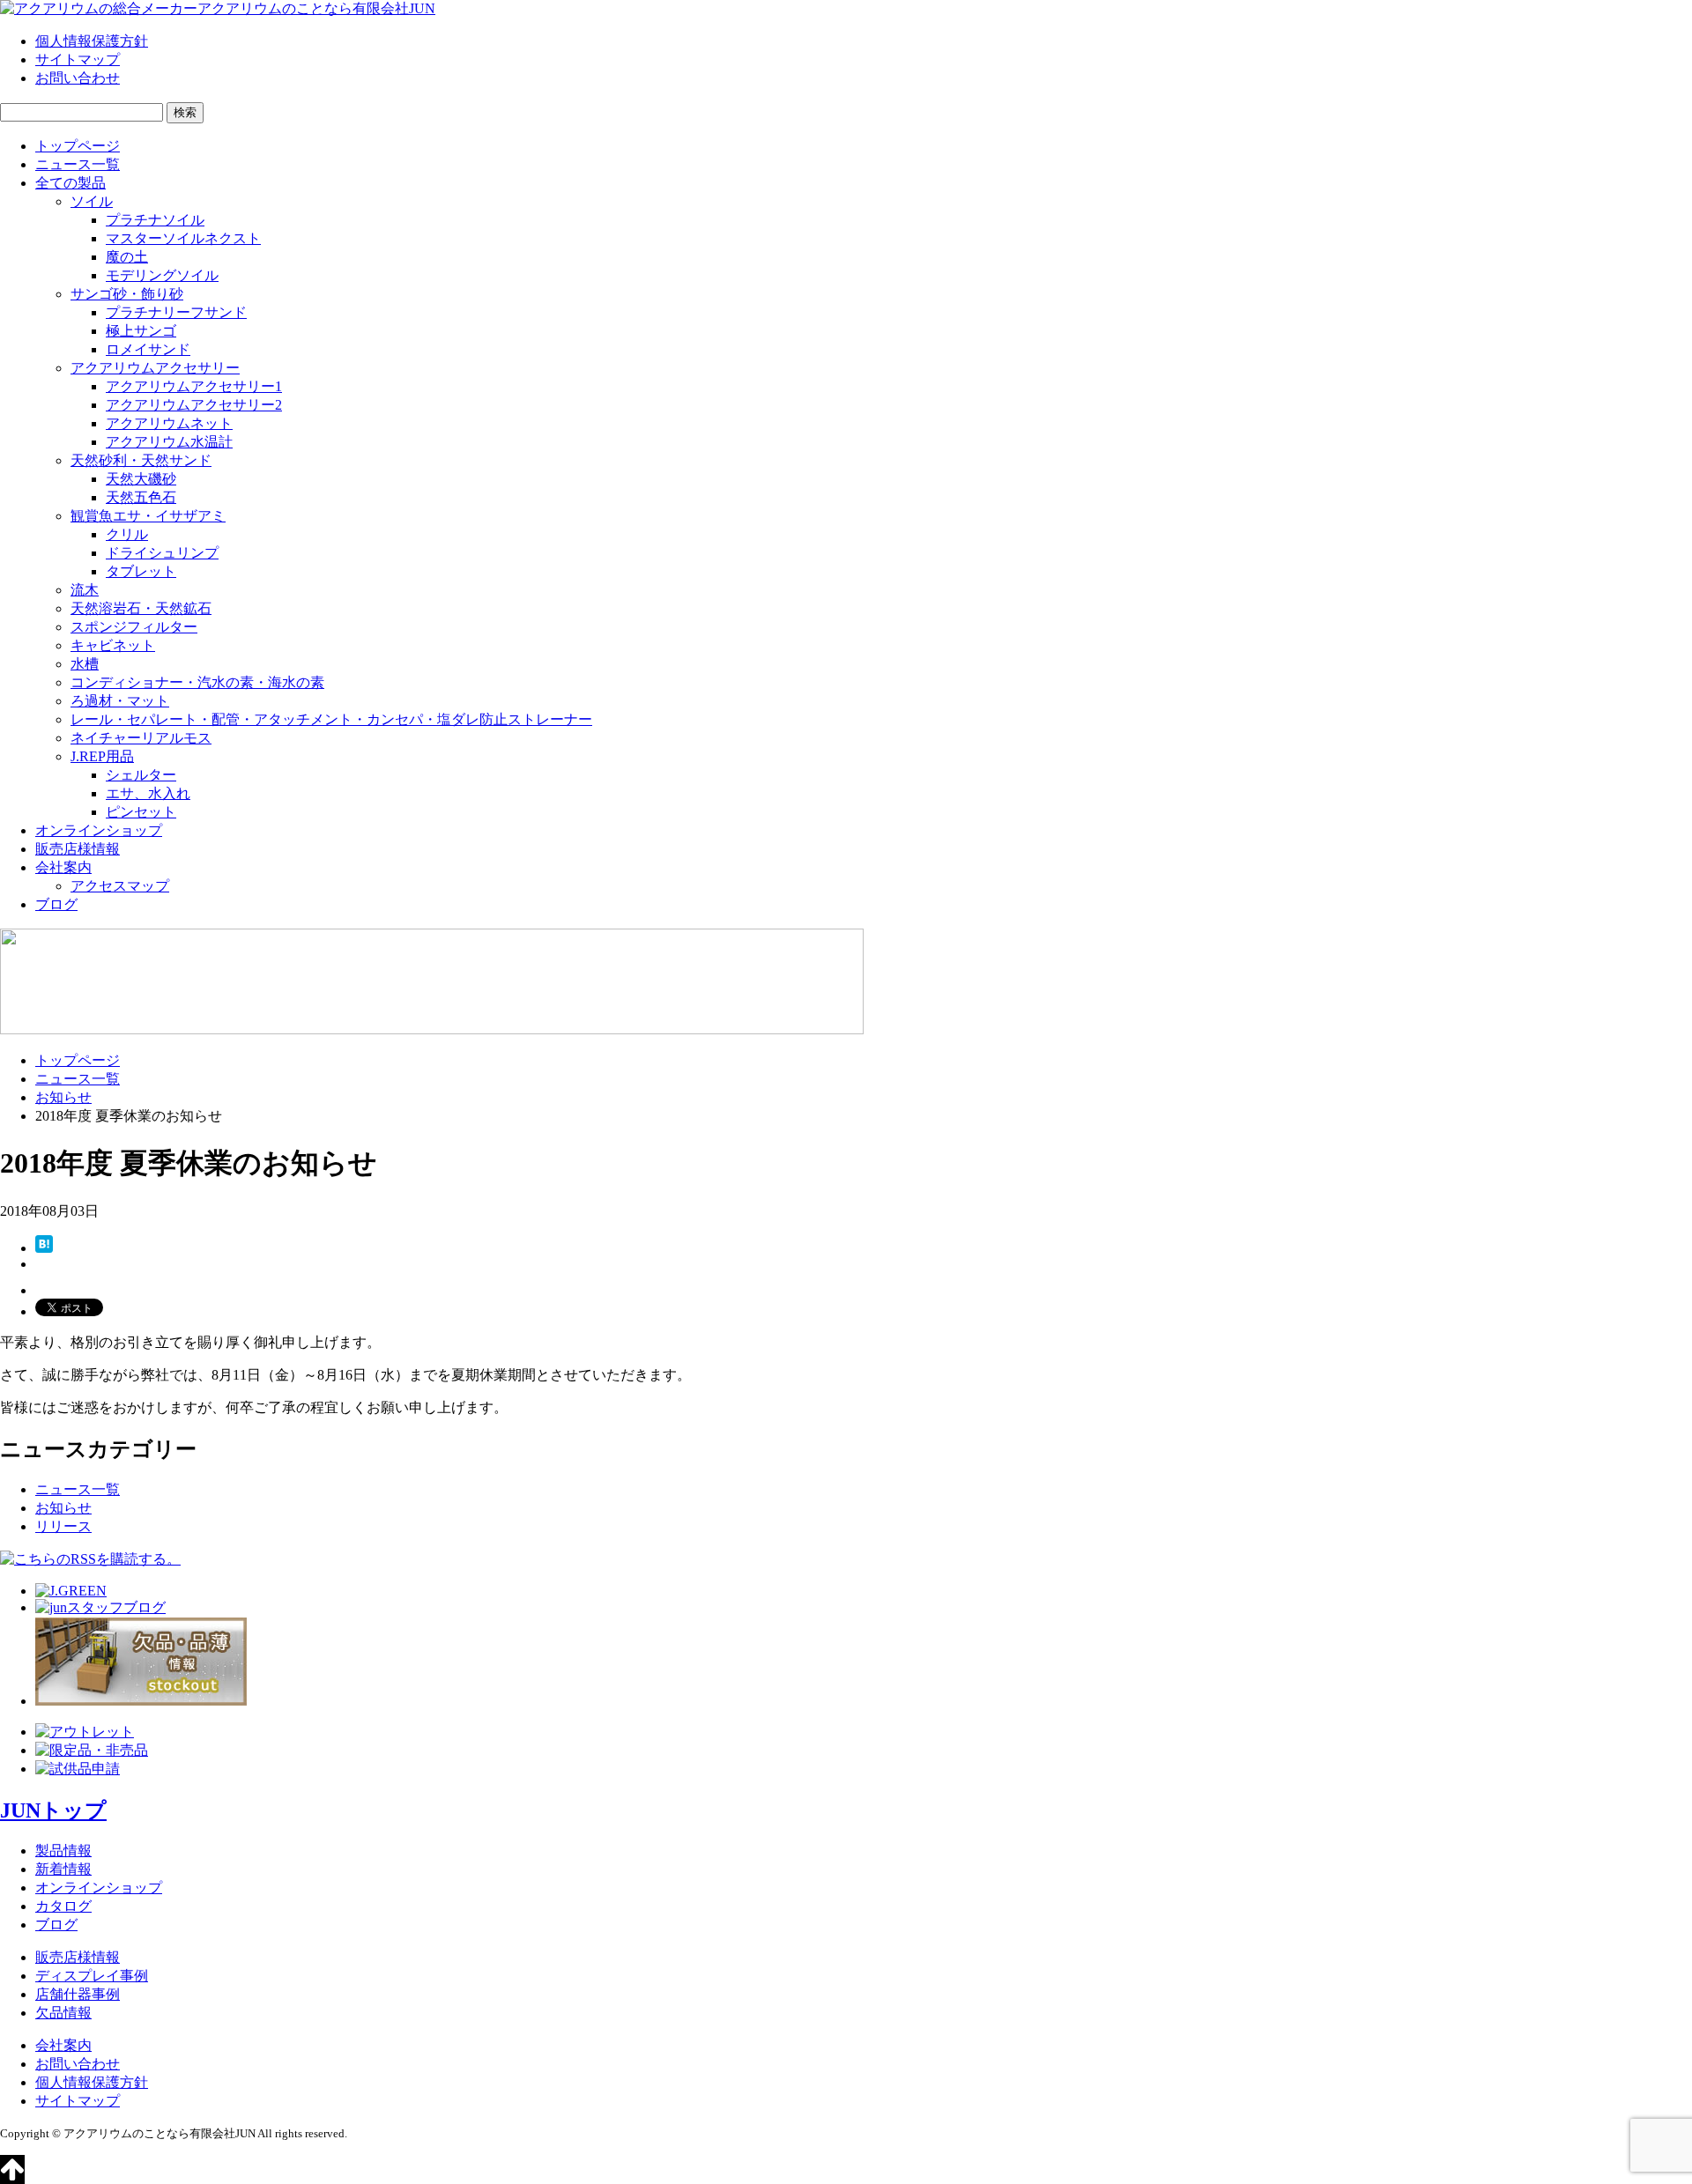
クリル (127, 534)
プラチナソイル (155, 220)
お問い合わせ (78, 78)
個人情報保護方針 (92, 41)
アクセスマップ (120, 886)
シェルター (141, 775)
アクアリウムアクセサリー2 (194, 405)
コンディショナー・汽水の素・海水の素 (197, 682)
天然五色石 (141, 497)
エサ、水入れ (148, 793)
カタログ (63, 1906)
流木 (85, 590)
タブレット (141, 571)
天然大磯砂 (141, 479)
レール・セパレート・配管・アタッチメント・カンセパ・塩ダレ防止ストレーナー (331, 719)
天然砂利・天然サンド (141, 460)
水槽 (85, 664)
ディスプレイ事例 (92, 1976)
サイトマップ (78, 59)
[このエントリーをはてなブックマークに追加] (44, 1248)
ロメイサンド (148, 349)
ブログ (56, 904)
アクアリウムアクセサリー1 (194, 386)
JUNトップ (53, 1810)
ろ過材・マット (120, 701)
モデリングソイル (162, 275)
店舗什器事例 (78, 1994)
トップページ (78, 146)
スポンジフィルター (134, 627)
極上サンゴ (141, 331)
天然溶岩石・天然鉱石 (141, 608)
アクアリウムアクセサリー (155, 368)
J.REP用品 (102, 756)
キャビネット (113, 645)
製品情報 (63, 1851)
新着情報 (63, 1869)
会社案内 (63, 867)
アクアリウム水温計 (169, 442)
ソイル (92, 201)
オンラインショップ (99, 830)
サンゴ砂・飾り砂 (127, 294)
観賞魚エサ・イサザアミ (148, 516)
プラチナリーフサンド (176, 312)
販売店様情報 (78, 849)
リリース (63, 1526)
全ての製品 (70, 183)
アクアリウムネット (169, 423)
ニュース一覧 (78, 164)
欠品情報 (63, 2013)
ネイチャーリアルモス (141, 738)
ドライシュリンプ (162, 553)
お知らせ (63, 1097)
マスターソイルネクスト (183, 238)
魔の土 (127, 257)
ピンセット (141, 812)
